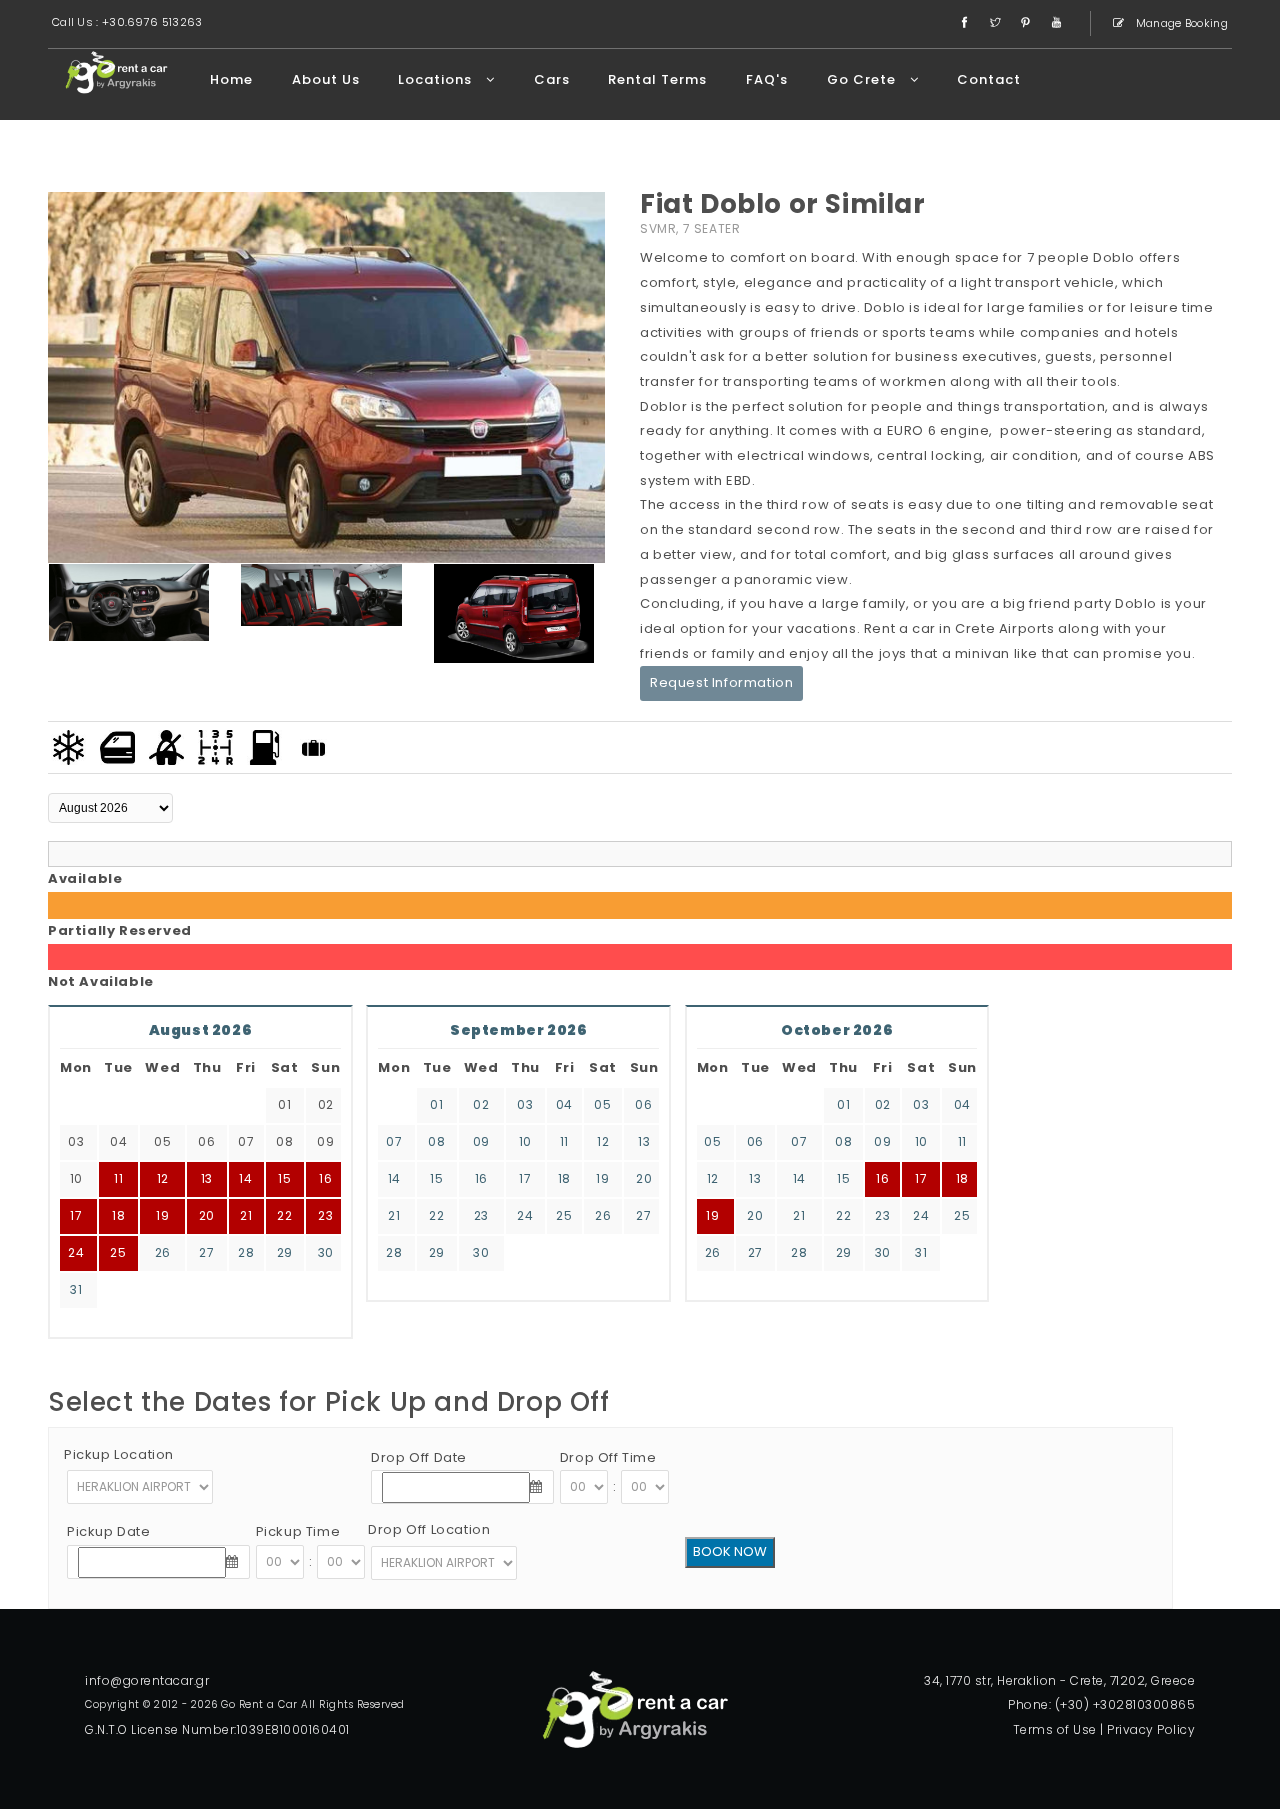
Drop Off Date (419, 1457)
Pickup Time (298, 1531)
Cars (552, 79)
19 (602, 1178)
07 (394, 1141)
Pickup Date (109, 1531)
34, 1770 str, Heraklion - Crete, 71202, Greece (1059, 1680)
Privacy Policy (1151, 1729)
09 (481, 1141)
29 (285, 1252)
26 (163, 1252)
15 (436, 1178)
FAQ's (767, 79)
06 (643, 1104)
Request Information (721, 682)
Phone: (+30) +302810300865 (1101, 1704)
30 (326, 1252)
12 (603, 1141)
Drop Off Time (608, 1457)
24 (76, 1252)
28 (246, 1252)
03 (525, 1104)
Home (231, 79)
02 (481, 1104)
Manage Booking (1181, 23)
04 (564, 1104)
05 (602, 1104)
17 (525, 1178)
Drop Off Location (429, 1529)
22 (284, 1215)
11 (564, 1141)
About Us (326, 79)
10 (525, 1141)
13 (644, 1141)
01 (436, 1104)
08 (436, 1141)
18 (564, 1178)
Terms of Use (1055, 1729)
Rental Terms (657, 79)
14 (394, 1178)
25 (118, 1252)
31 (76, 1289)
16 (481, 1178)
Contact (989, 79)
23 (325, 1215)
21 (394, 1215)
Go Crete (863, 79)
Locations (437, 79)
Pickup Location (119, 1454)
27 (206, 1252)
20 (644, 1178)
